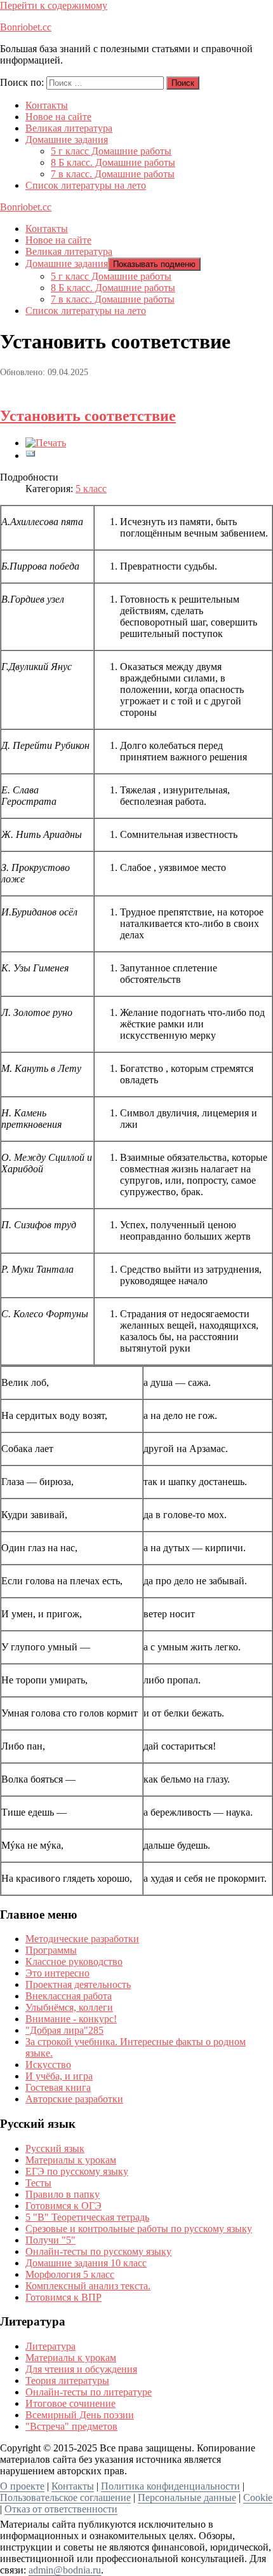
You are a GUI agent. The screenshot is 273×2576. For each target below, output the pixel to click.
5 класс (91, 489)
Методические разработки (82, 1939)
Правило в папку (63, 2194)
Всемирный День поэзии (80, 2415)
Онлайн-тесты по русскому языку (98, 2251)
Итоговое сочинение (70, 2403)
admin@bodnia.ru (65, 2570)
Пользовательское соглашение (65, 2497)
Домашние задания (67, 140)
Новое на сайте (58, 117)
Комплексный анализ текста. (88, 2286)
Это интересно (57, 1973)
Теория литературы (67, 2381)
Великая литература (69, 128)
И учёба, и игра (59, 2076)
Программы (51, 1950)
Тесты (38, 2183)
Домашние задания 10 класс (86, 2263)
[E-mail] (30, 456)
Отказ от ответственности (61, 2509)
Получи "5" (50, 2240)
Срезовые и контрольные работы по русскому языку (139, 2229)
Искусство (48, 2065)
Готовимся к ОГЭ (63, 2206)
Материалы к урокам (71, 2160)
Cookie (258, 2497)
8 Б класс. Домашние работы (113, 162)
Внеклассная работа (69, 1996)
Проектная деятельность (78, 1984)
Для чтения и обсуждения (81, 2369)
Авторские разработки (74, 2099)
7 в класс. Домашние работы (113, 174)
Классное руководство (74, 1962)
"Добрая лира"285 (64, 2030)
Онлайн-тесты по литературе (89, 2392)
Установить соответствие (88, 416)
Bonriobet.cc (26, 27)
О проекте (22, 2486)
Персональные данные (187, 2497)
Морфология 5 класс (70, 2274)
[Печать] (46, 443)
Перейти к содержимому (54, 5)
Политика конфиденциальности (170, 2486)
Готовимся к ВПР (63, 2297)
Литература (50, 2346)
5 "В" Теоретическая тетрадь (87, 2217)
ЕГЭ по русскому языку (77, 2171)
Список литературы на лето (86, 185)
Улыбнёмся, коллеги (69, 2007)
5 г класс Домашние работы (111, 151)
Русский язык (55, 2148)
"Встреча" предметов (71, 2426)
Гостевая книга (58, 2087)
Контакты (47, 105)
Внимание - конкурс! (71, 2019)
